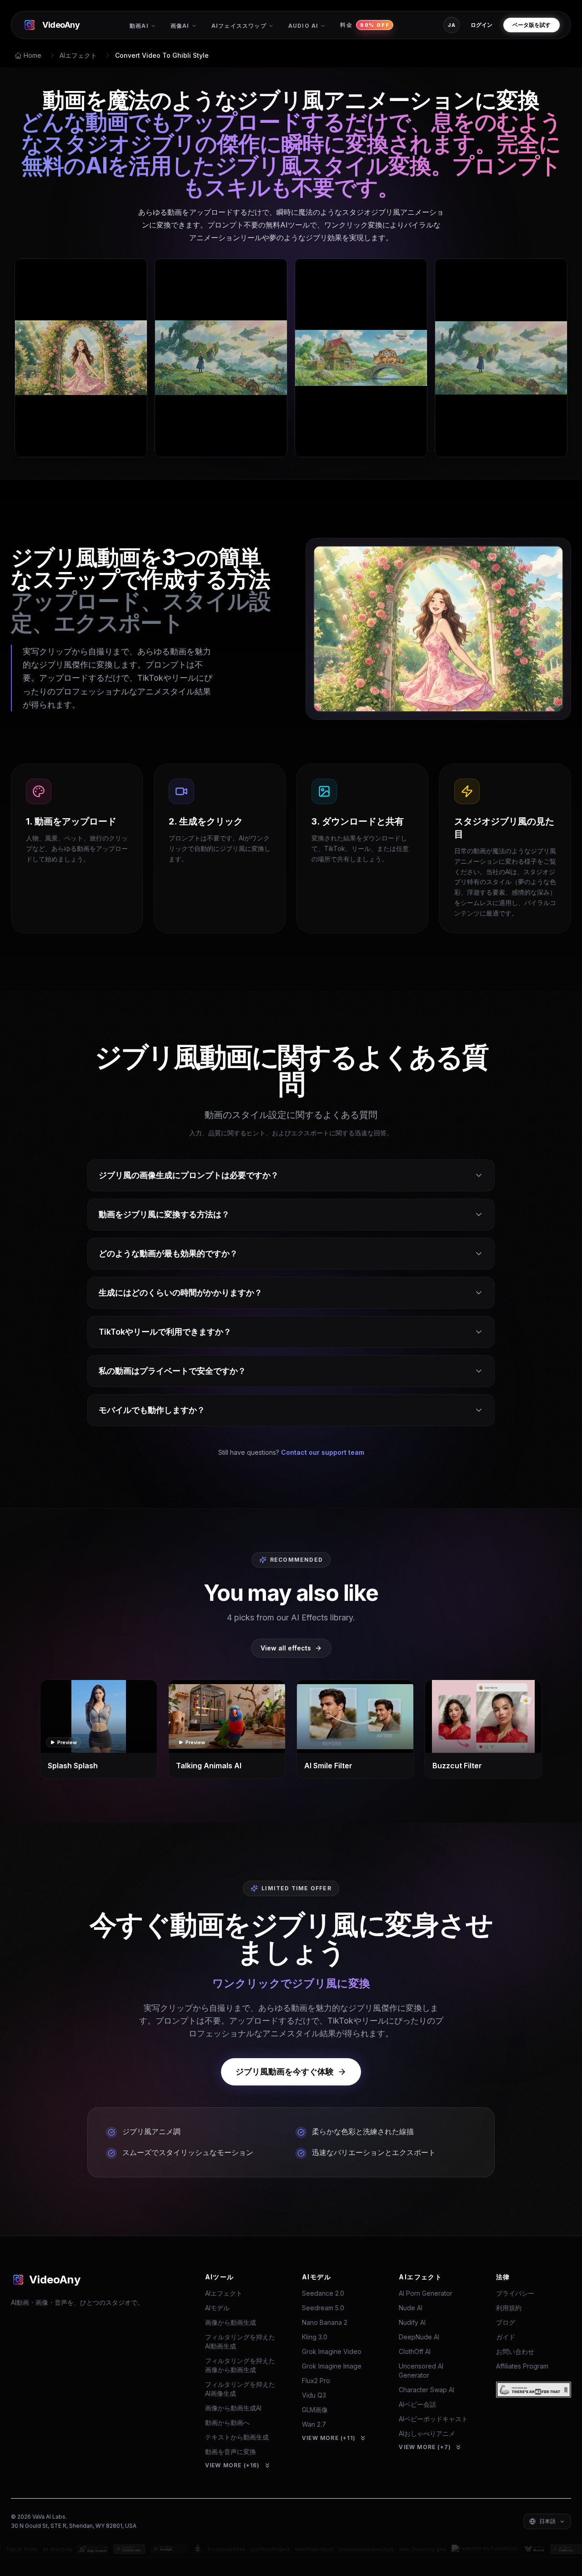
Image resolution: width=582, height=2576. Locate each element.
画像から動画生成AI (233, 2408)
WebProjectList (314, 2549)
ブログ (506, 2322)
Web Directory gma (423, 2549)
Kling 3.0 (315, 2337)
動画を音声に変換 (231, 2452)
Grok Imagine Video (332, 2351)
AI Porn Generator (426, 2293)
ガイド (506, 2337)
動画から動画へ (227, 2422)
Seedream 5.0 (323, 2308)
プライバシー (515, 2293)
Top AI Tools (22, 2549)
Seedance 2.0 (323, 2293)
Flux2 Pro (316, 2381)
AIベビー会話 (417, 2404)
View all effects (286, 1648)
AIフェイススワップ (239, 26)
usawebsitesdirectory (366, 2549)
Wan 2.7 (314, 2424)
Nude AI (411, 2308)
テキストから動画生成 (237, 2437)
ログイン (482, 25)
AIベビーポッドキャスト (433, 2419)
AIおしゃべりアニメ (427, 2433)
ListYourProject (270, 2549)
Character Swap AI (426, 2390)
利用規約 (509, 2308)
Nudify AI (412, 2322)
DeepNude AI (419, 2337)
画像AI (180, 26)
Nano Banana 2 (325, 2322)
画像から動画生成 (231, 2322)
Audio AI (304, 26)
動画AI (139, 26)
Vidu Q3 (314, 2395)
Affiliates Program (522, 2366)
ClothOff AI (415, 2351)
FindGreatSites (227, 2549)
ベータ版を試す (532, 25)
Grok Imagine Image (332, 2366)
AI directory (58, 2549)
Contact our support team (323, 1452)
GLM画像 (315, 2410)
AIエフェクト (78, 55)
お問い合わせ (515, 2351)
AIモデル (217, 2308)
